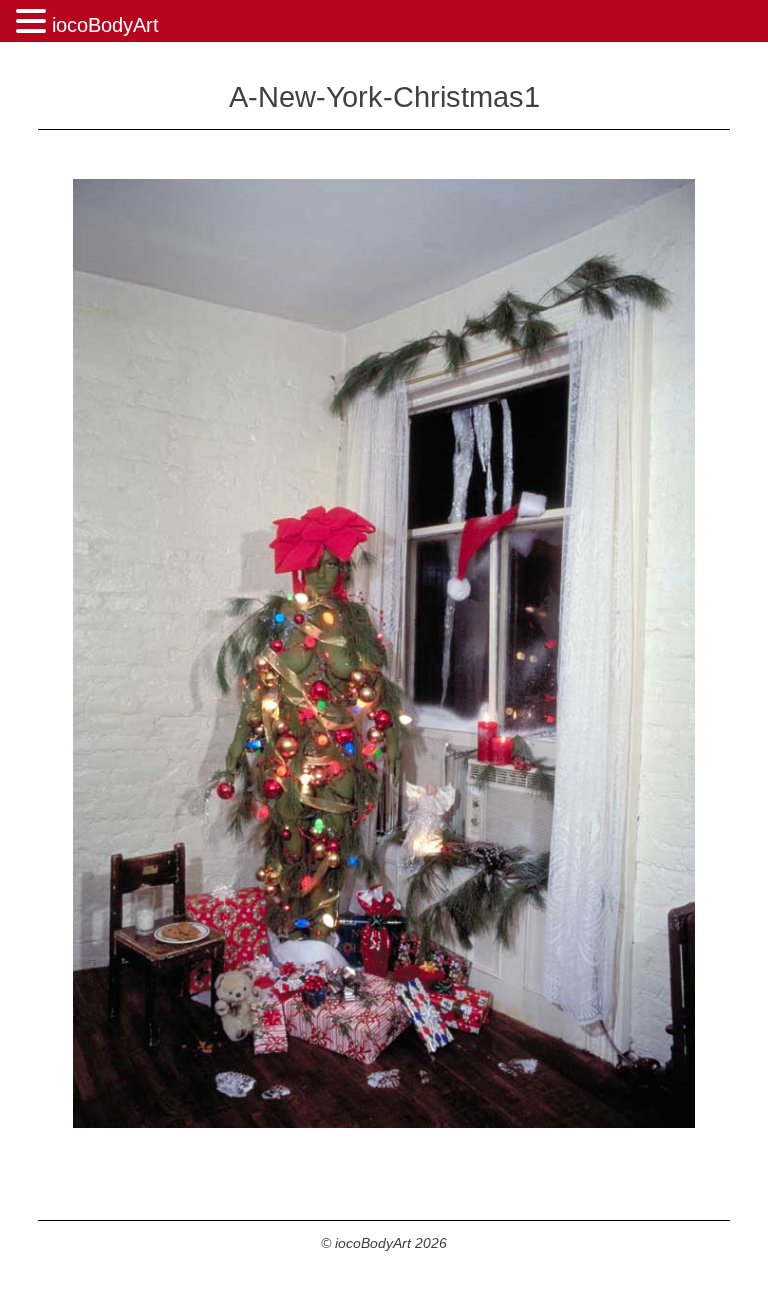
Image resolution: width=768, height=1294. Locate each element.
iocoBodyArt (105, 25)
